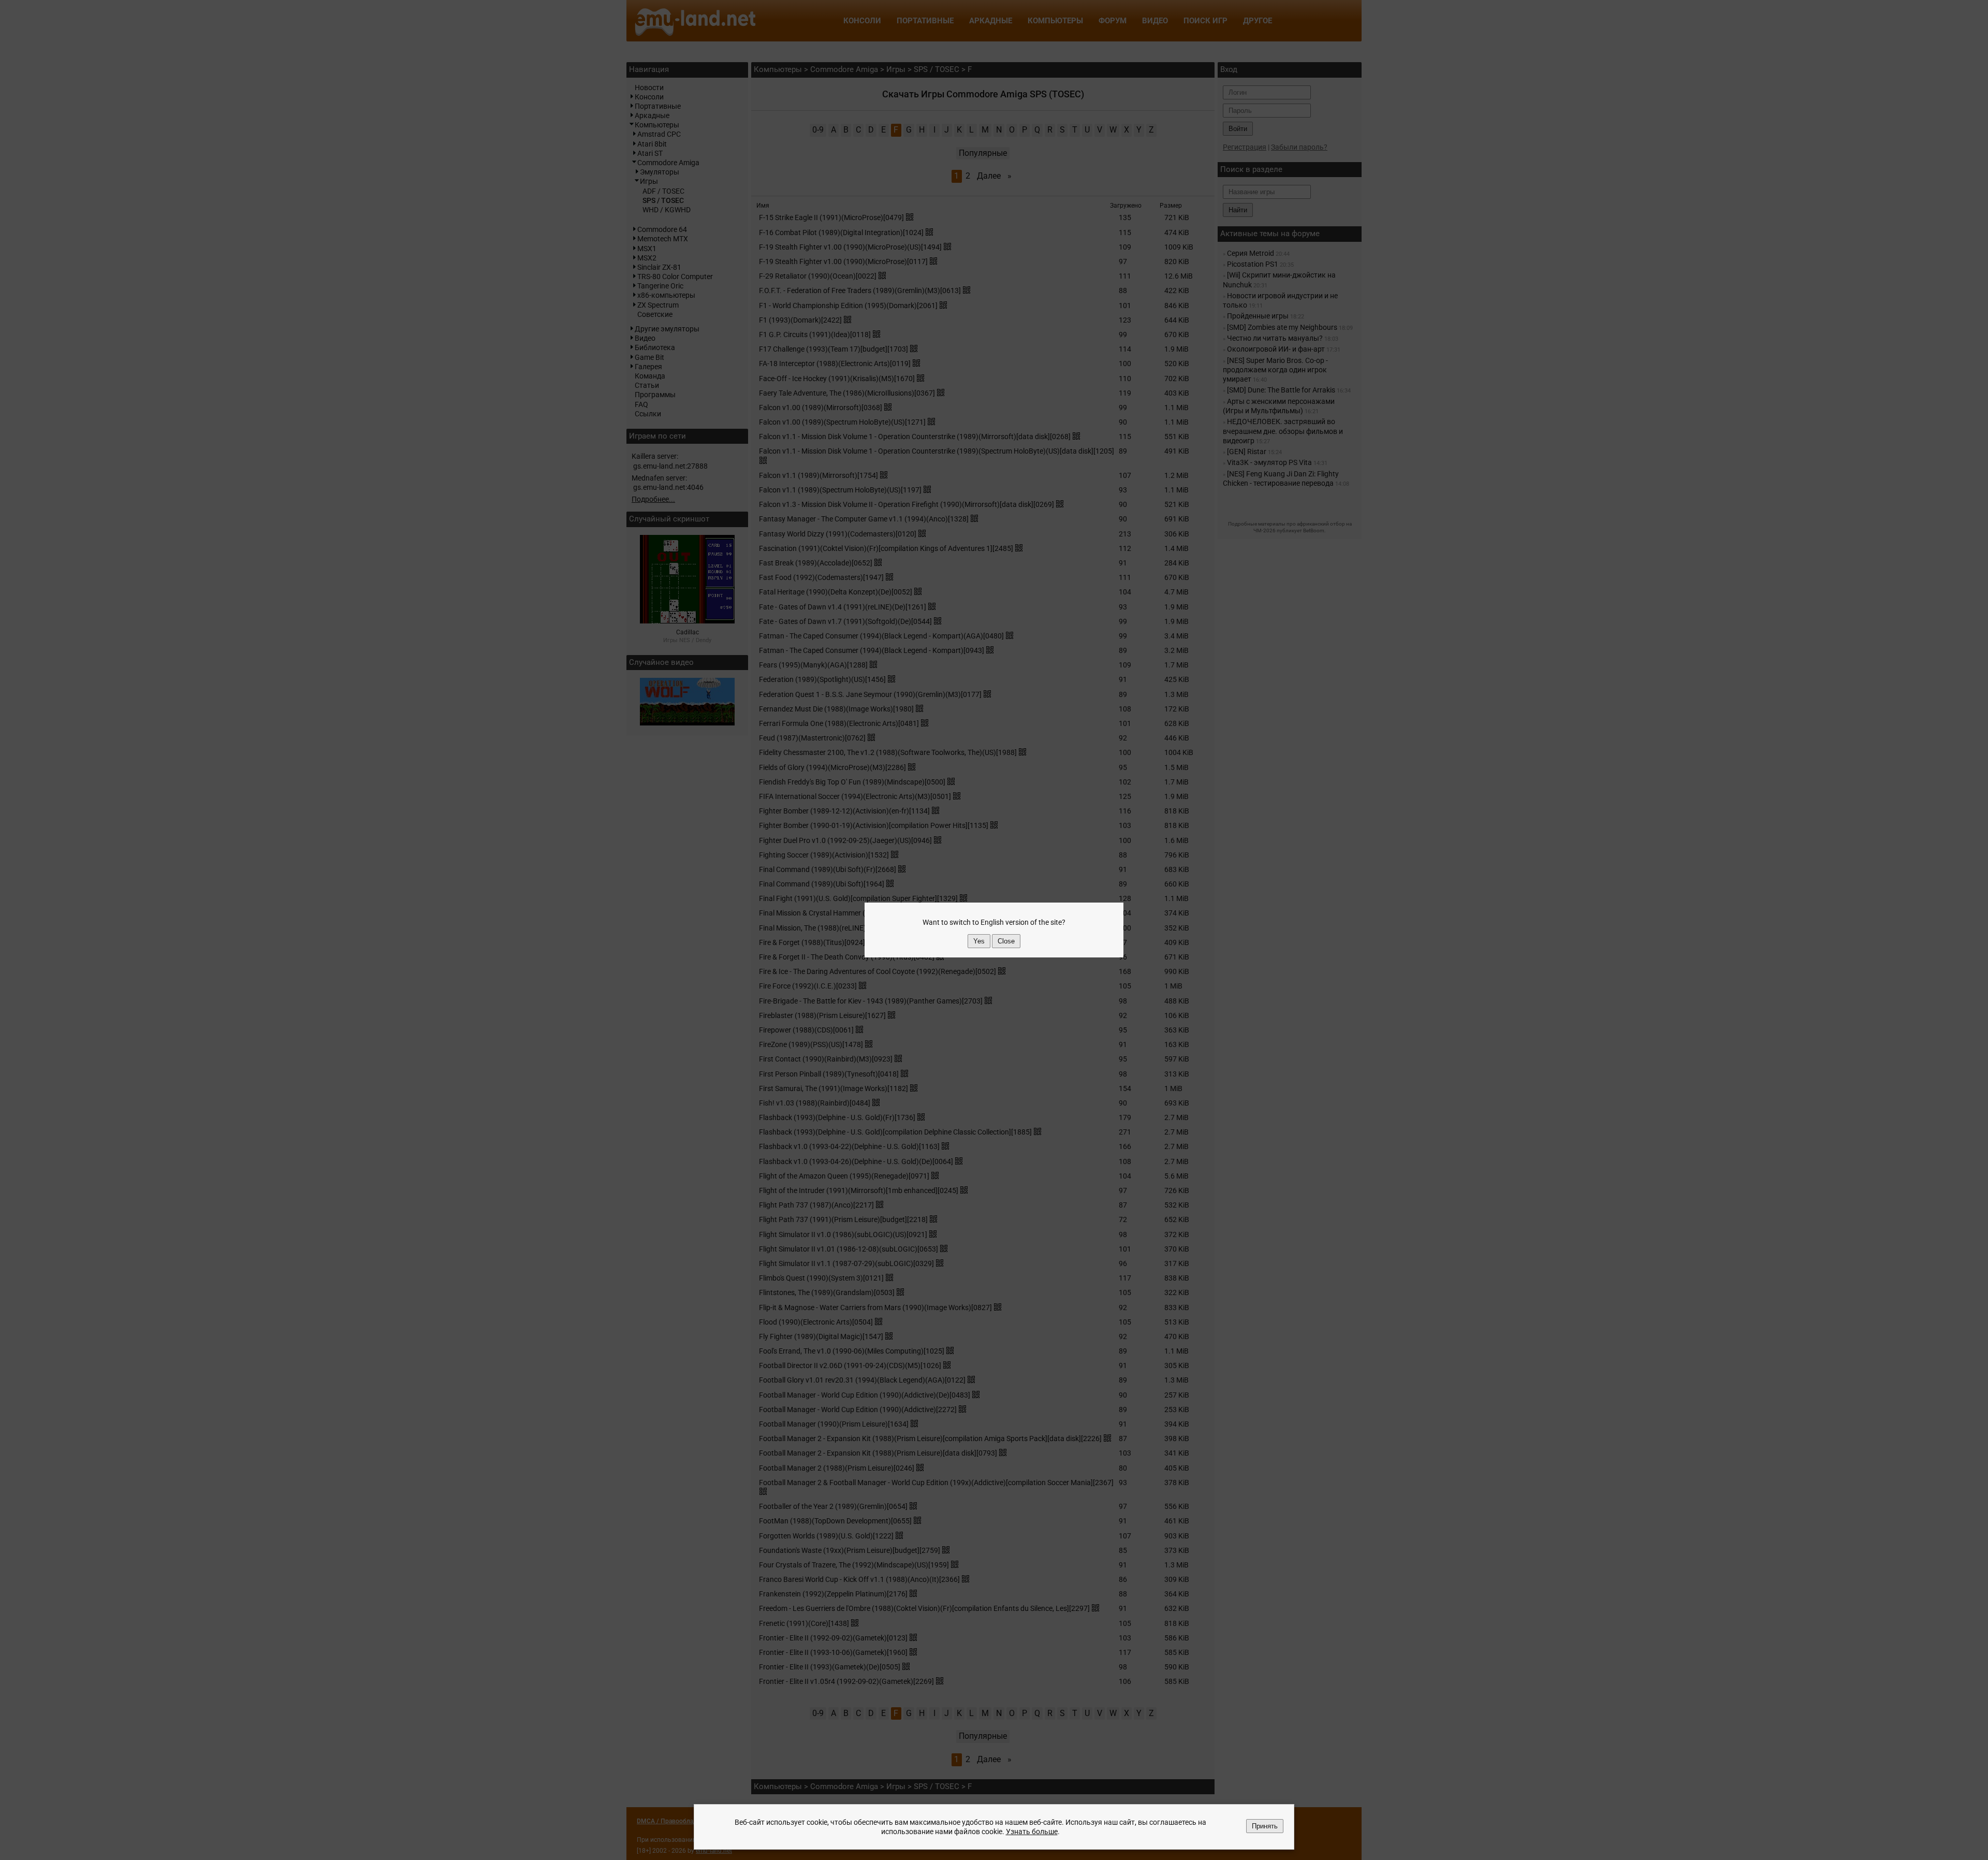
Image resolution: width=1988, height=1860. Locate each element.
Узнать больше (1032, 1832)
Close (1006, 941)
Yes (979, 941)
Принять (1265, 1826)
